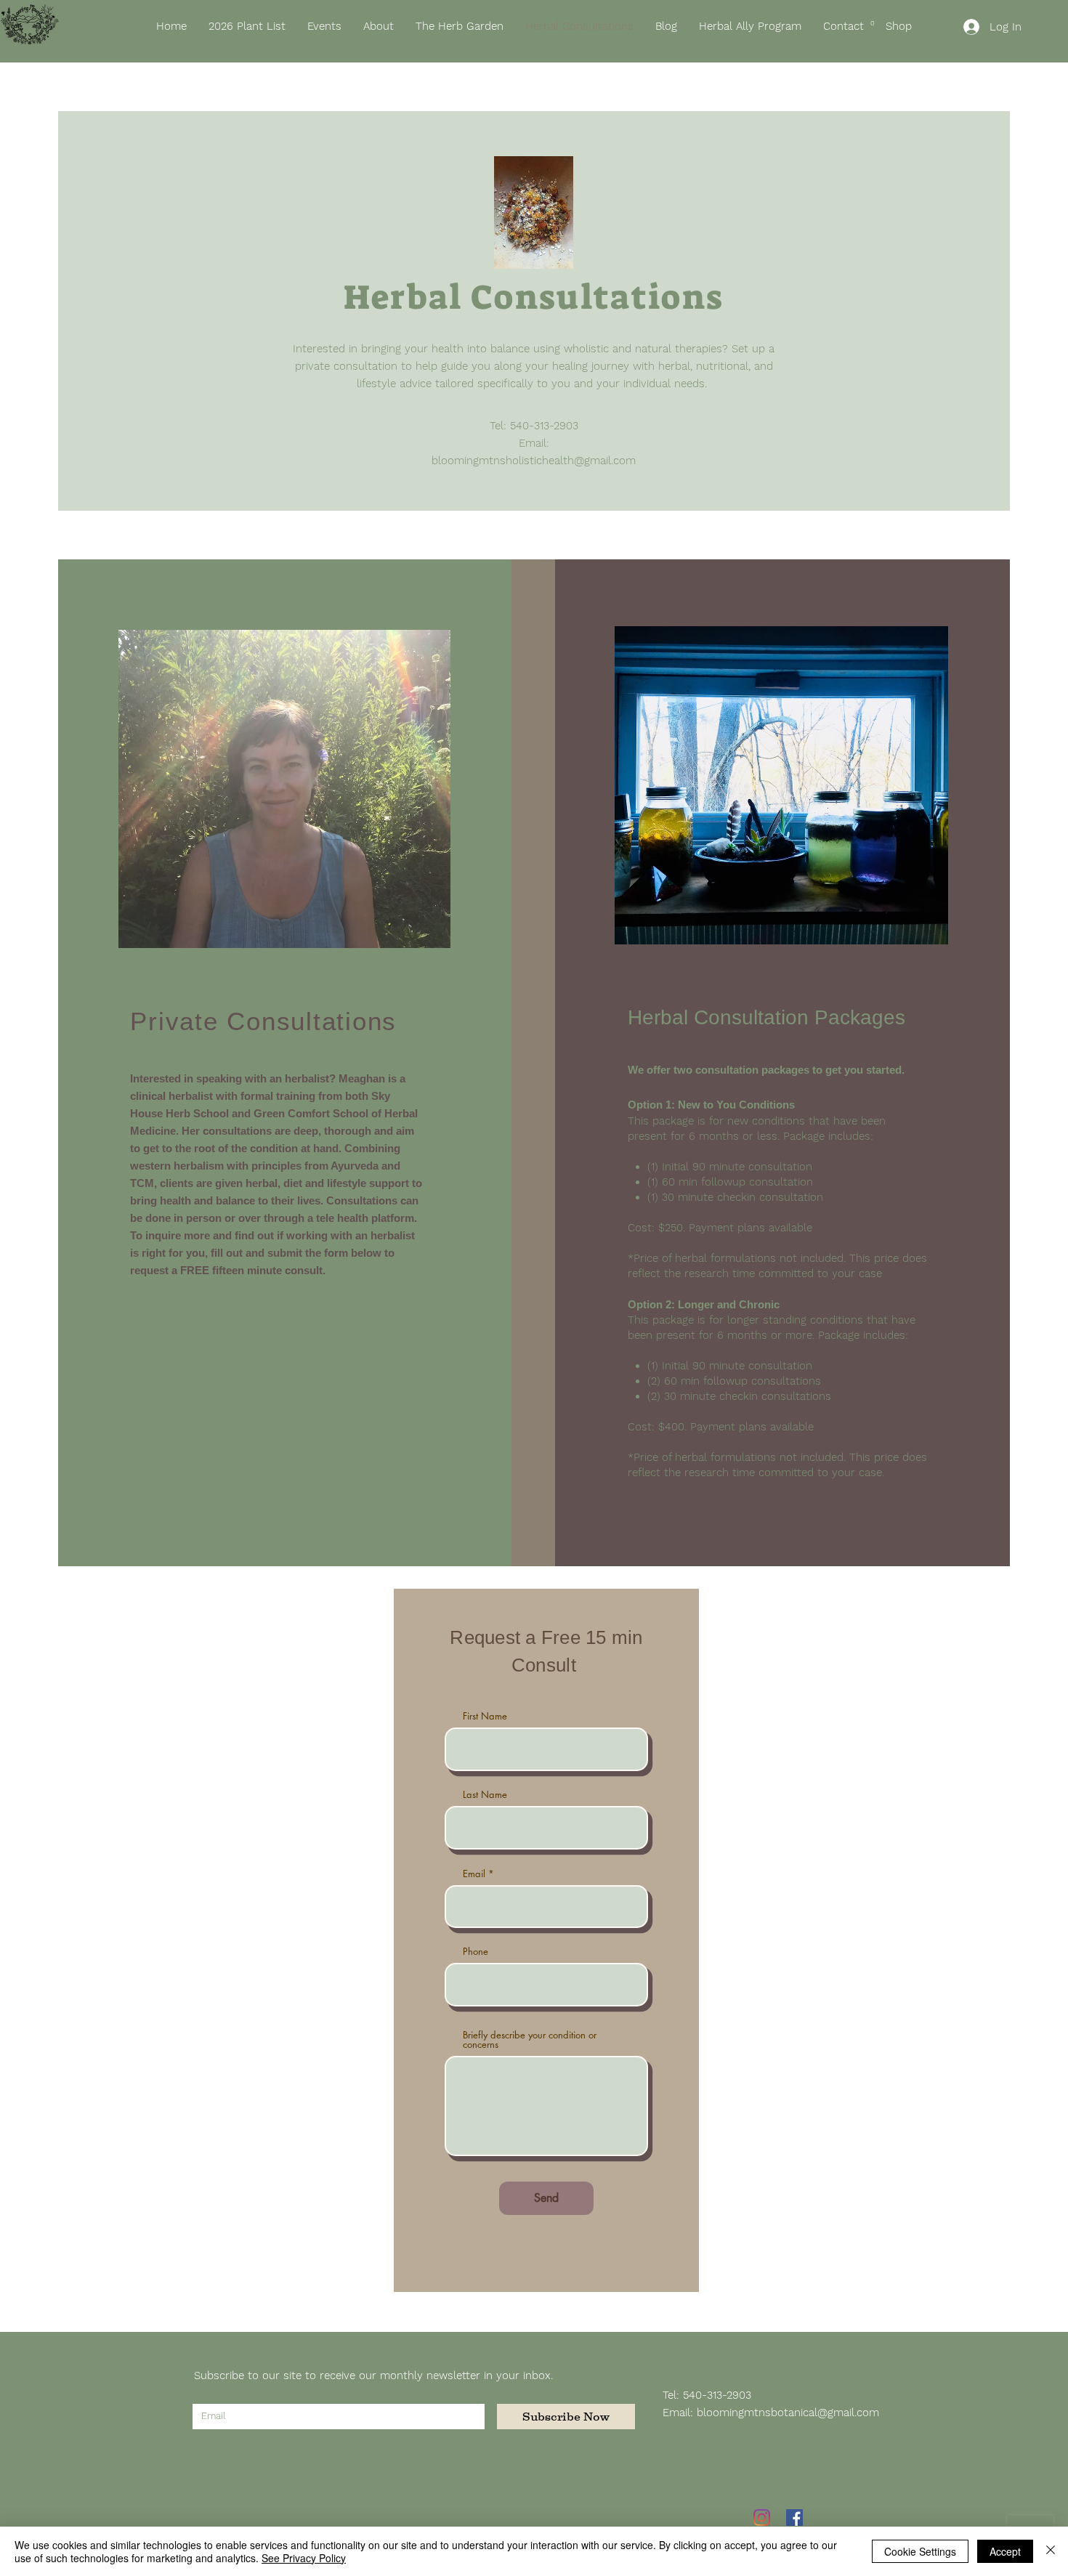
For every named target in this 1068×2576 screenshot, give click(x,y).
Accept (1005, 2551)
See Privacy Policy (304, 2558)
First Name (485, 1716)
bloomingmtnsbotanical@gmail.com (788, 2413)
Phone (476, 1952)
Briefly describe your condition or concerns (530, 2040)
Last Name (485, 1795)
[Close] (1051, 2551)
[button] (873, 20)
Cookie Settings (920, 2551)
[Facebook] (794, 2518)
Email (474, 1874)
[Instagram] (762, 2518)
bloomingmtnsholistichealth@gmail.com (534, 461)
